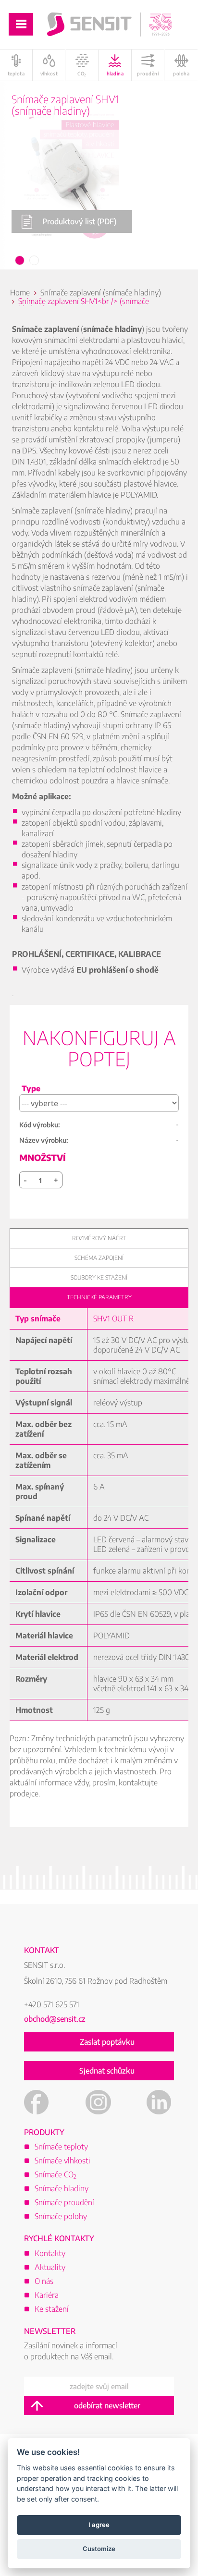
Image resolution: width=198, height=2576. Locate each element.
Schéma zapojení (99, 1258)
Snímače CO (56, 2174)
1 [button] (20, 261)
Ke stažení (52, 2309)
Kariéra (47, 2295)
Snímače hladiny (62, 2188)
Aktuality (50, 2267)
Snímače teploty (61, 2147)
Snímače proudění (64, 2202)
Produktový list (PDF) (79, 221)
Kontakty (50, 2253)
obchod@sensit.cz (55, 2019)
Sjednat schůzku (107, 2071)
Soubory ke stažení (99, 1277)
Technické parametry (99, 1297)
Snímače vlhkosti (62, 2161)
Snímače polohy (61, 2216)
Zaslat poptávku (107, 2042)
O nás (44, 2281)
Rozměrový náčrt (99, 1238)
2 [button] (35, 261)
